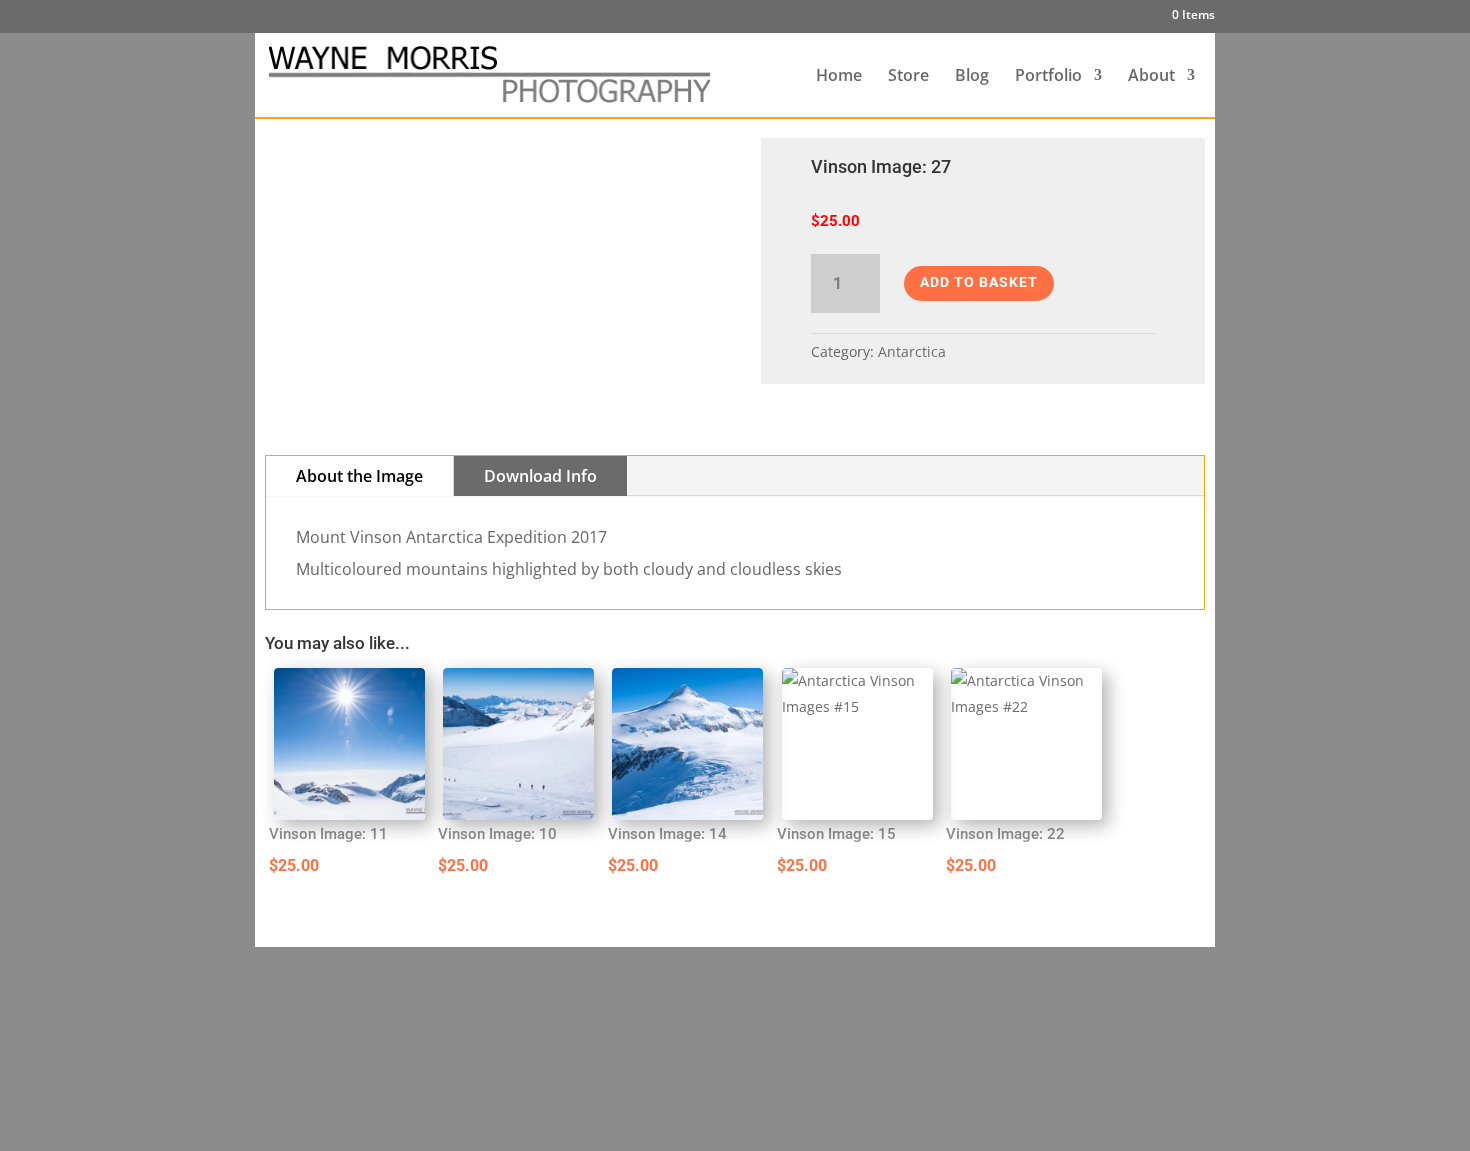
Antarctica (912, 351)
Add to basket (979, 282)
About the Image (359, 476)
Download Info (540, 476)
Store (908, 77)
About (1151, 77)
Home (839, 77)
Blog (972, 77)
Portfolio (1048, 77)
